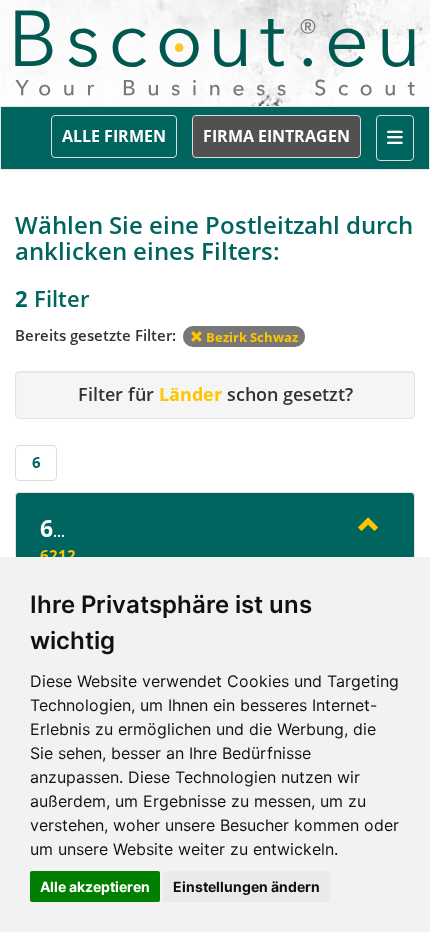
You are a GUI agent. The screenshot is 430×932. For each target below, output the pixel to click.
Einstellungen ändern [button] (246, 886)
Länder (190, 394)
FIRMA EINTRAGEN (276, 136)
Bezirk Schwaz (250, 337)
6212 (58, 555)
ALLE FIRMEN (114, 136)
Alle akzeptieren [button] (95, 886)
